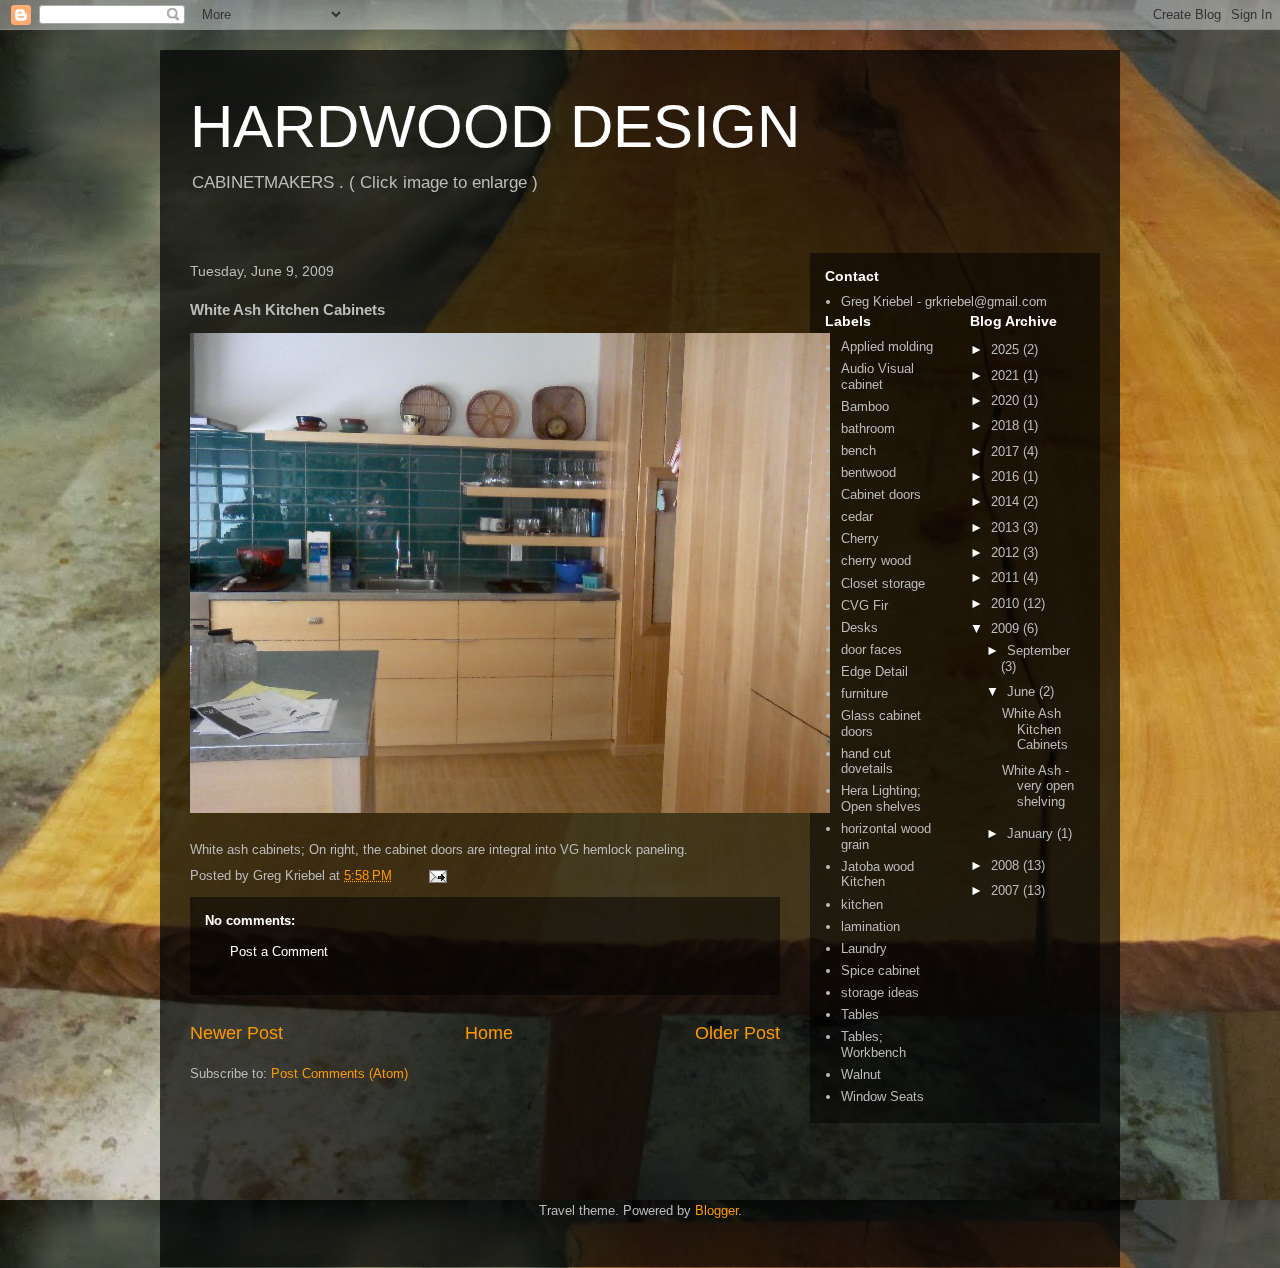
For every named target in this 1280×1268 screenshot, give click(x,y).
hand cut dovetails (867, 761)
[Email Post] (436, 875)
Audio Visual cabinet (877, 376)
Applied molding (887, 346)
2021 (1007, 375)
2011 (1007, 577)
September (1038, 650)
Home (489, 1033)
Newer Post (236, 1033)
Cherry (860, 538)
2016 (1007, 476)
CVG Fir (864, 605)
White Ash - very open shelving (1038, 786)
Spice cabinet (880, 970)
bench (858, 450)
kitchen (862, 904)
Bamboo (865, 406)
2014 (1007, 501)
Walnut (861, 1074)
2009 (1007, 628)
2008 (1007, 865)
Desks (859, 627)
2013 (1007, 527)
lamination (870, 926)
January (1032, 833)
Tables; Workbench (873, 1044)
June (1023, 691)
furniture (864, 693)
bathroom (868, 428)
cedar (857, 516)
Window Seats (882, 1096)
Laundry (864, 948)
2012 (1007, 552)
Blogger (716, 1210)
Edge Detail (874, 671)
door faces (871, 649)
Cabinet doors (881, 494)
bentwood (868, 472)
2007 (1007, 890)
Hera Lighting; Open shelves (881, 798)
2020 (1007, 400)
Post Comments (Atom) (339, 1073)
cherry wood (876, 560)
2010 (1007, 603)
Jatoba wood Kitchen (877, 874)
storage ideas (880, 992)
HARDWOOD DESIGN (495, 126)
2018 (1007, 425)
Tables (860, 1014)
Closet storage (883, 583)
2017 (1007, 451)
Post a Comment (279, 951)
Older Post (737, 1033)
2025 (1007, 349)
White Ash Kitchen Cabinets (1035, 729)
